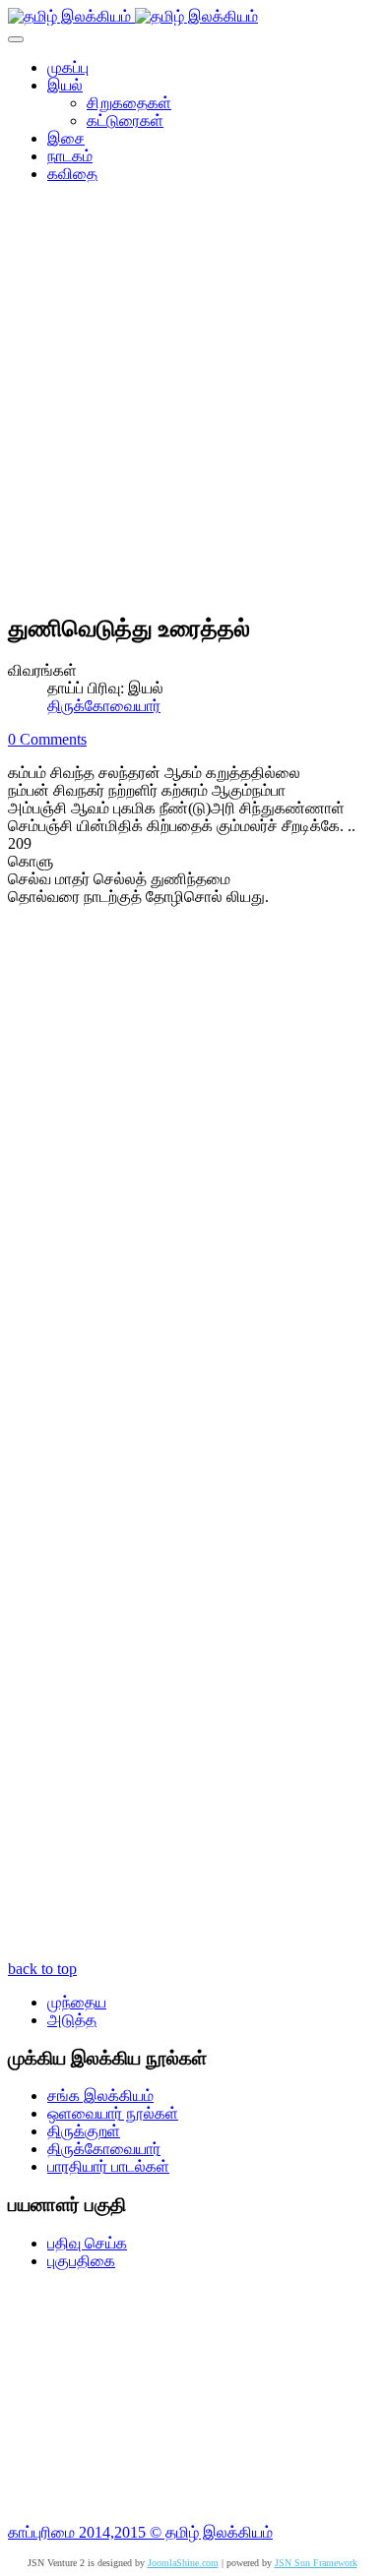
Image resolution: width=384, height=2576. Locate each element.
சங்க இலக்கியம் (100, 2096)
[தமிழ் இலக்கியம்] (133, 16)
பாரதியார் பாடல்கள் (108, 2166)
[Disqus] (192, 1185)
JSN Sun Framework (316, 2563)
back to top (42, 1969)
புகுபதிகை (81, 2261)
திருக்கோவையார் (104, 706)
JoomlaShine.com (183, 2563)
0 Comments (47, 739)
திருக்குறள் (84, 2131)
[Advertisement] (192, 404)
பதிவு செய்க (87, 2243)
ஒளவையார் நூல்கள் (113, 2113)
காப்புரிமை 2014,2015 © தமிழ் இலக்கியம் (140, 2532)
